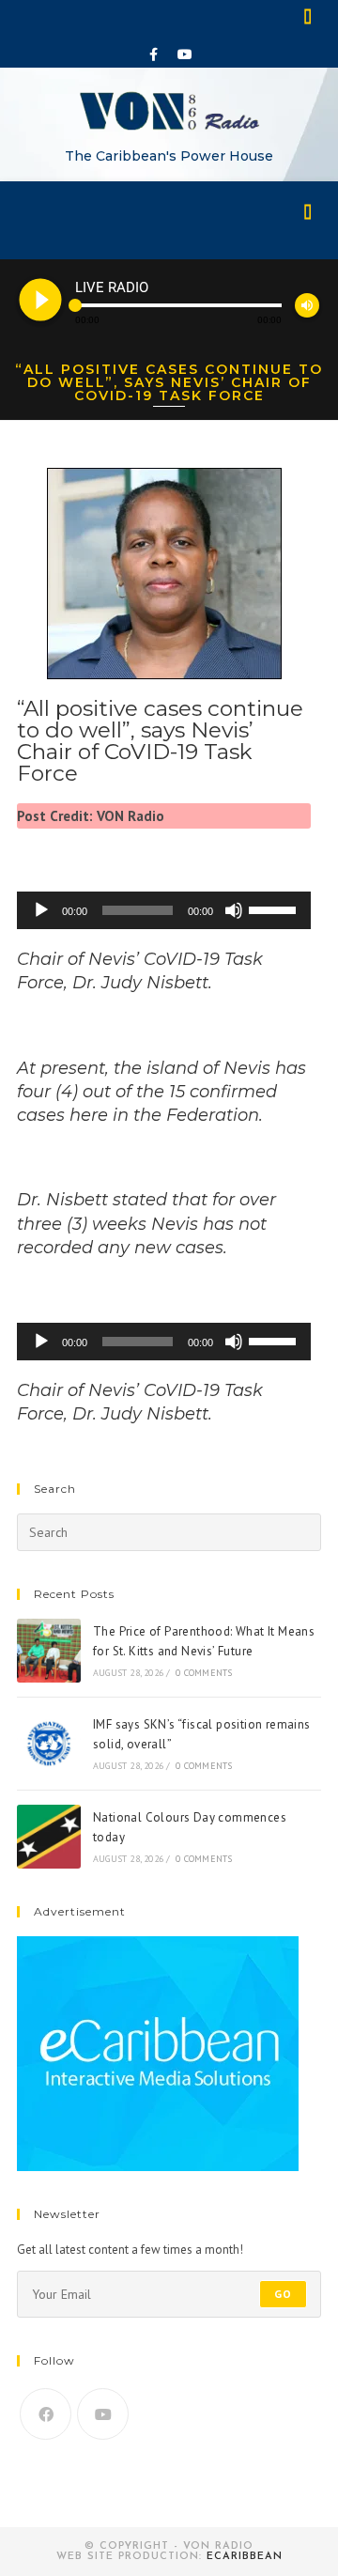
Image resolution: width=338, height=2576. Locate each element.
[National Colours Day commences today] (49, 1837)
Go (283, 2294)
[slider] (275, 908)
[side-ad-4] (158, 2053)
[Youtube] (185, 54)
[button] (309, 16)
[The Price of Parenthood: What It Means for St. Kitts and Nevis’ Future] (49, 1651)
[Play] (41, 910)
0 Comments (204, 1673)
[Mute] (234, 910)
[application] (164, 910)
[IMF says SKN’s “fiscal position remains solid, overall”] (49, 1744)
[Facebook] (154, 54)
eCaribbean (245, 2557)
